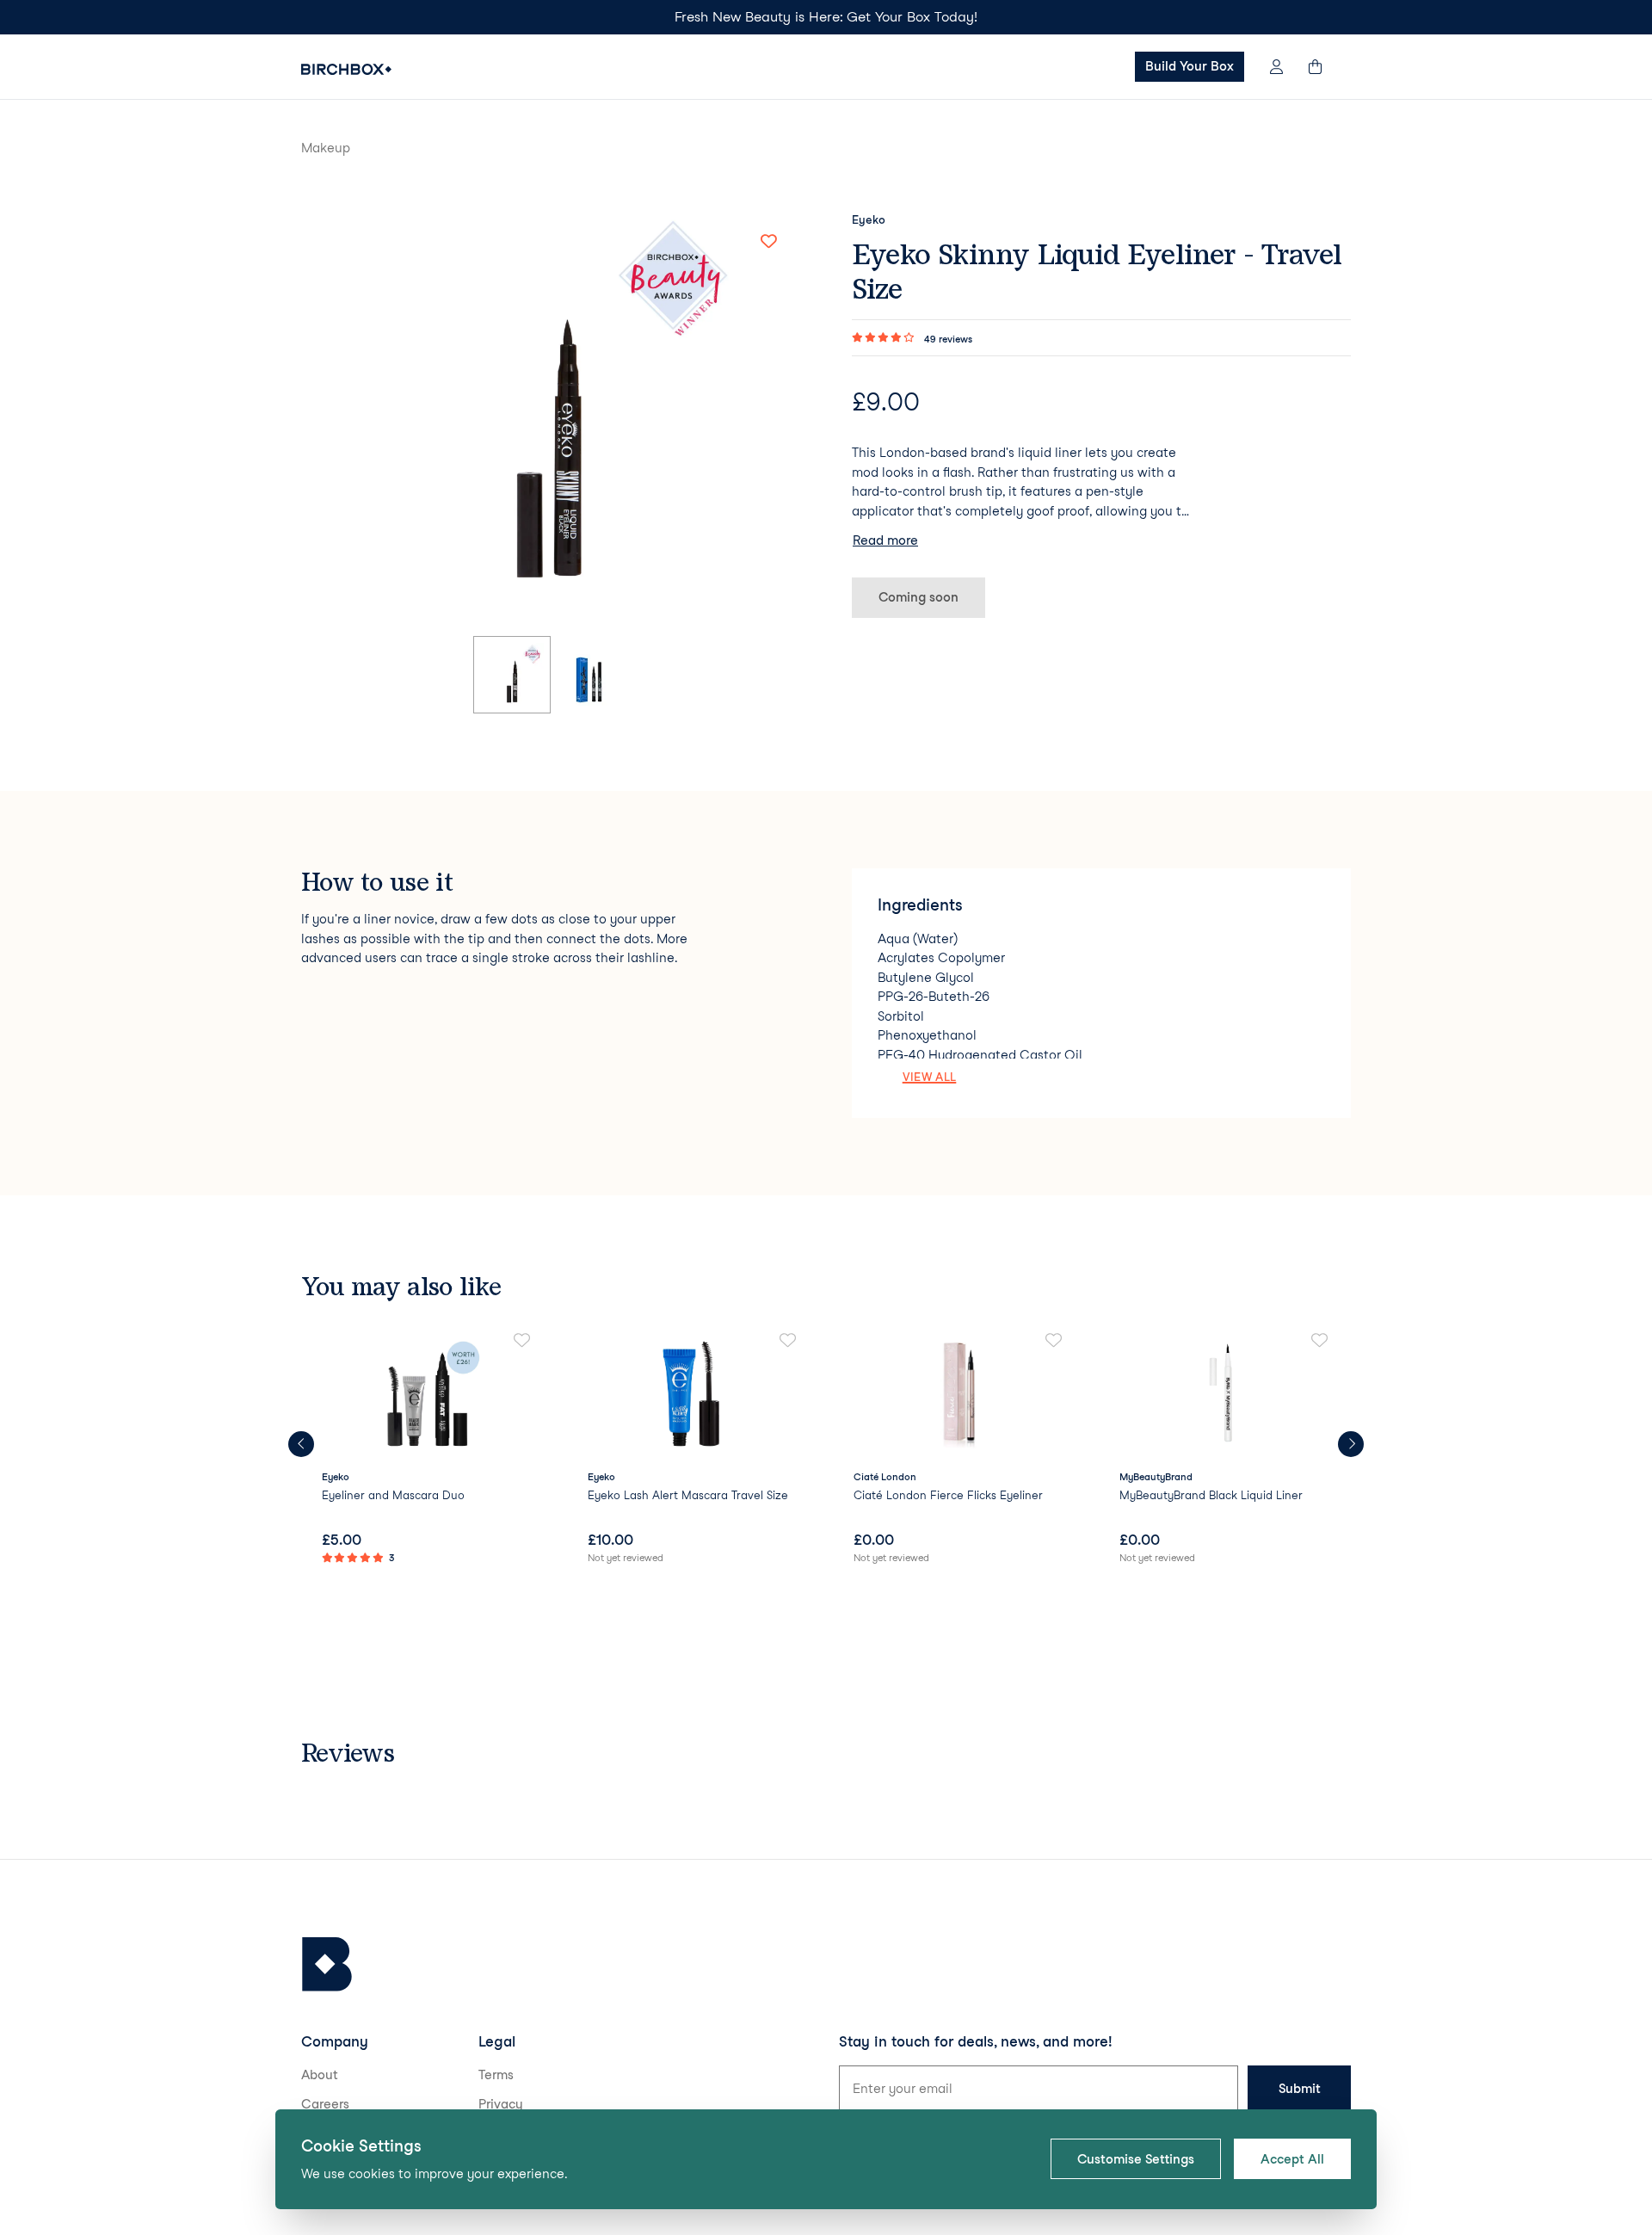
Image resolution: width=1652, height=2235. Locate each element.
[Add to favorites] (768, 242)
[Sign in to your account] (1276, 67)
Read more (885, 540)
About (320, 2075)
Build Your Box (1190, 66)
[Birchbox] (327, 1964)
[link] (427, 1450)
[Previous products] (301, 1444)
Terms (496, 2075)
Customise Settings (1136, 2159)
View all (930, 1077)
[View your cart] (1323, 67)
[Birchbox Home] (346, 69)
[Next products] (1351, 1444)
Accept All (1292, 2159)
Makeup (326, 148)
